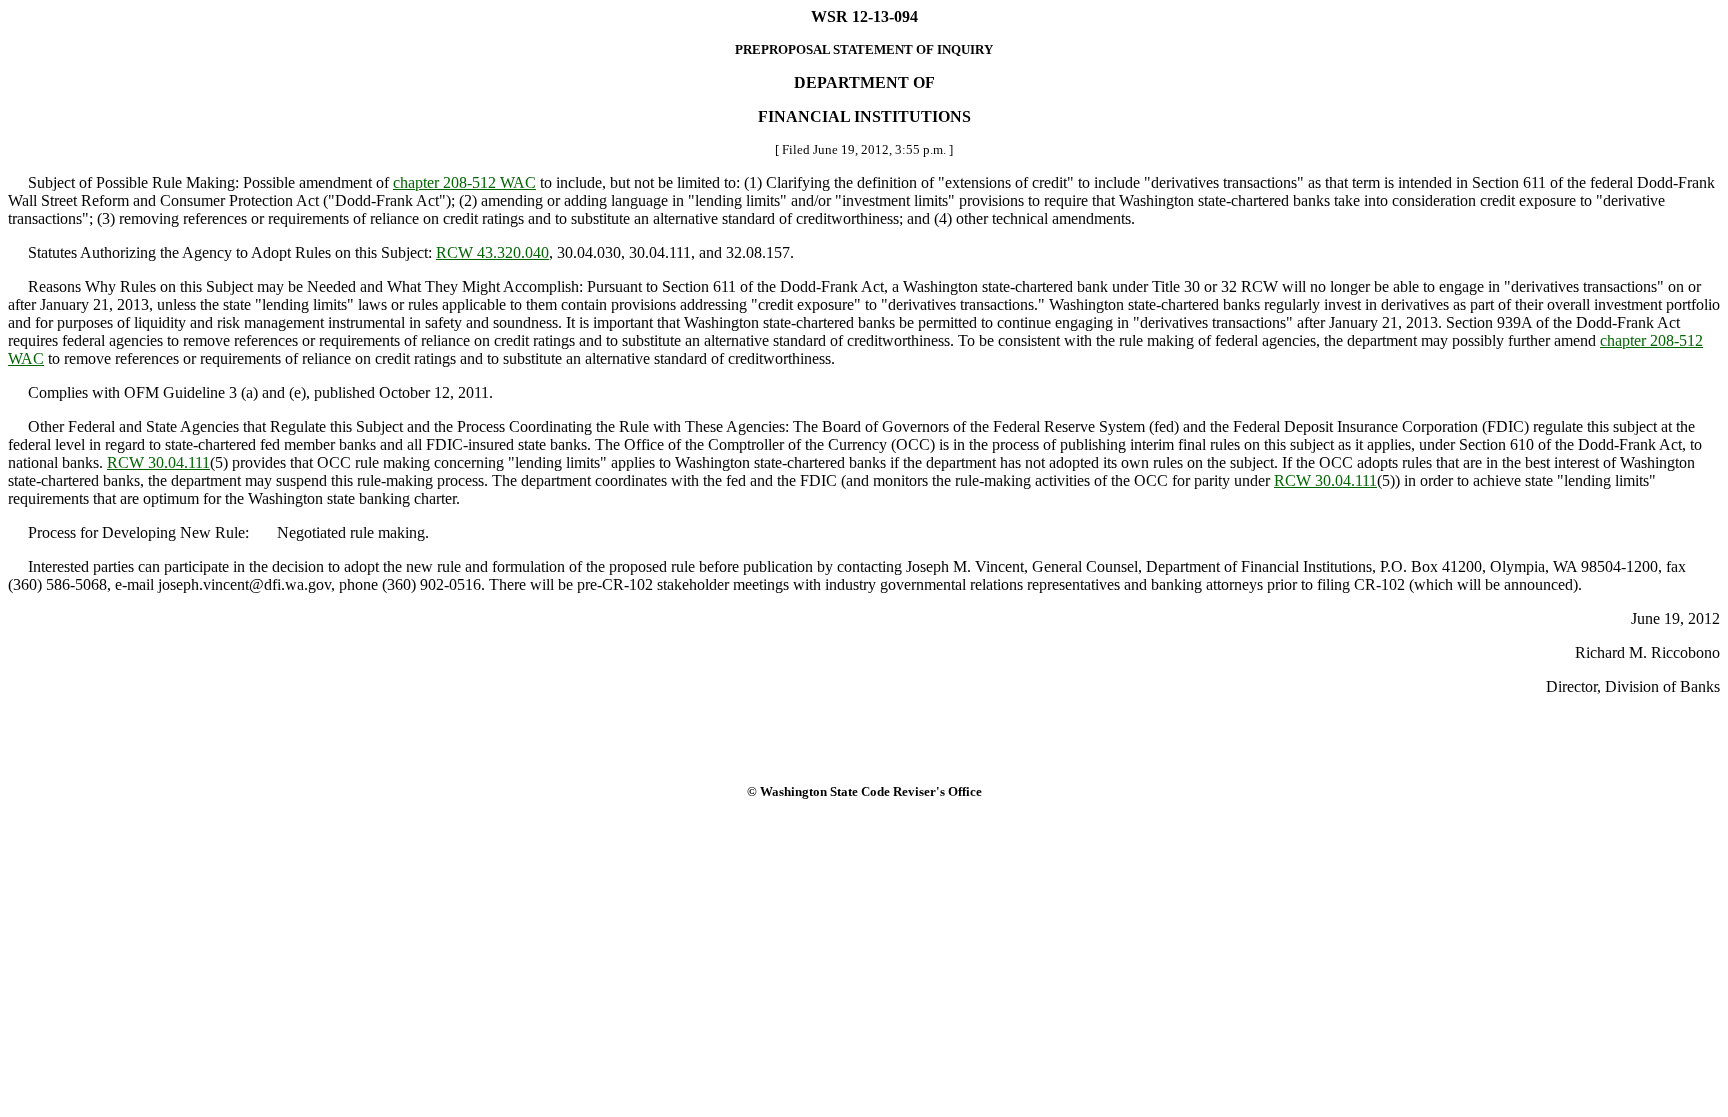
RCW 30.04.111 (158, 462)
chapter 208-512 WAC (464, 182)
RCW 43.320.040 (492, 252)
